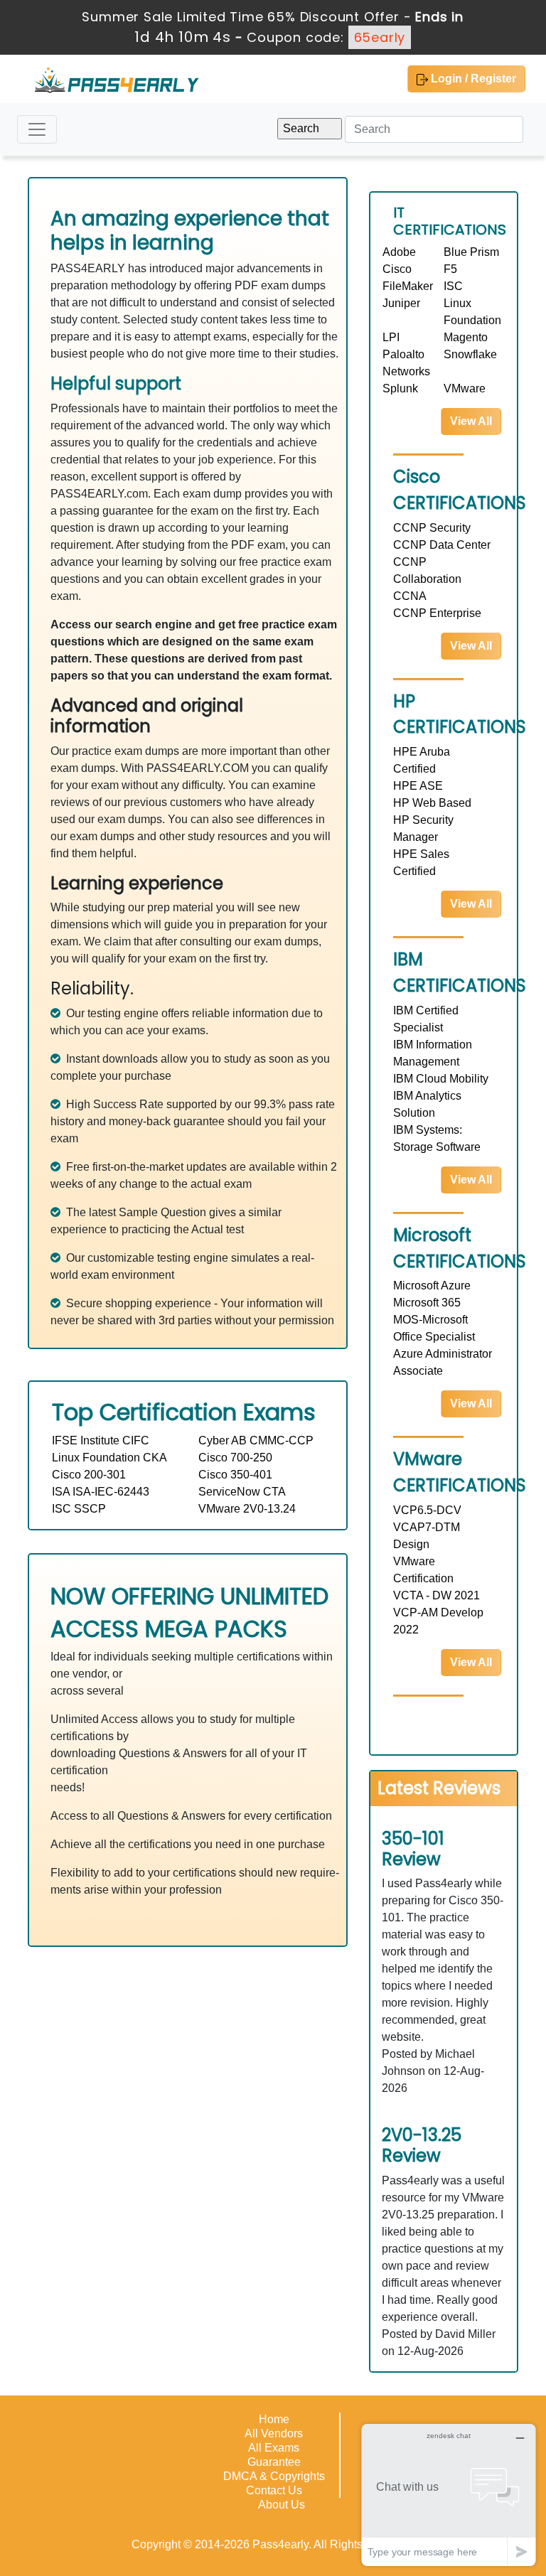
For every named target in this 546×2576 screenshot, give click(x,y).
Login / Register (472, 79)
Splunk (400, 388)
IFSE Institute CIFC (101, 1440)
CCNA (410, 596)
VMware (465, 388)
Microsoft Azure (432, 1286)
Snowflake (470, 354)
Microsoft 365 (427, 1303)
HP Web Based (432, 803)
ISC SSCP (79, 1509)
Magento (466, 337)
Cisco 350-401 (235, 1475)
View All (471, 421)
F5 (450, 269)
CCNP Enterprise (437, 613)
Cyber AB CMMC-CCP (256, 1440)
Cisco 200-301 (89, 1475)
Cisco (397, 269)
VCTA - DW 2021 (437, 1595)
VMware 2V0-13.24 (247, 1509)
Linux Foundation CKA (109, 1458)
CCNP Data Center (442, 545)
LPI (391, 337)
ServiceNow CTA (242, 1492)
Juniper (401, 303)
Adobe (399, 252)
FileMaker (408, 286)
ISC (453, 286)
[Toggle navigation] (37, 129)
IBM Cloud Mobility (441, 1079)
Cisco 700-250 (235, 1458)
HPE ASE (418, 786)
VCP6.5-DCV (427, 1510)
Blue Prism (471, 252)
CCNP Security (432, 528)
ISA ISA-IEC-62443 (101, 1492)
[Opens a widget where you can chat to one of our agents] (449, 2495)
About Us (282, 2505)
